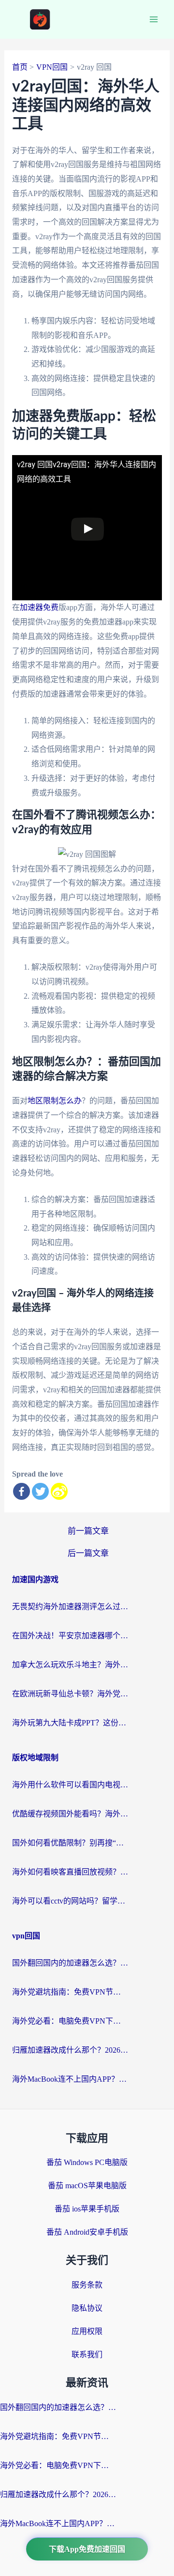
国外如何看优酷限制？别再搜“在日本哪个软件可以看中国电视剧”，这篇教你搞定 (70, 1843)
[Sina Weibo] (59, 1491)
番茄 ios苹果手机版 (87, 2209)
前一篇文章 (88, 1531)
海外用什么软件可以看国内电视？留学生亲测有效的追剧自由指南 (70, 1785)
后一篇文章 (88, 1553)
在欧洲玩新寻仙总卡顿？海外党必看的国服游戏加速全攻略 (70, 1694)
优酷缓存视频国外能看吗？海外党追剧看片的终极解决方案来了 (70, 1814)
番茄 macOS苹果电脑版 (87, 2186)
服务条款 (87, 2285)
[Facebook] (22, 1491)
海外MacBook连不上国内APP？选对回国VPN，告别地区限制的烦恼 (70, 2079)
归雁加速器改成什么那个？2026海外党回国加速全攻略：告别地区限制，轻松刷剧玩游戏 (70, 2050)
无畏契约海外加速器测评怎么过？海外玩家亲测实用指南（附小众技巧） (70, 1607)
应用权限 (87, 2331)
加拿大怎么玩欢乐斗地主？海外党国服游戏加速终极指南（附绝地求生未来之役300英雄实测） (70, 1665)
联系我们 (87, 2355)
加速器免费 (39, 607)
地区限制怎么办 (55, 1101)
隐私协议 (87, 2308)
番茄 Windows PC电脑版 (87, 2162)
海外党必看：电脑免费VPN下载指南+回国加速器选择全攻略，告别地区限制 (70, 2021)
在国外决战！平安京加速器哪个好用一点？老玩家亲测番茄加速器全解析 (70, 1636)
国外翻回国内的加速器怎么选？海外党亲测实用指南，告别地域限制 (70, 1963)
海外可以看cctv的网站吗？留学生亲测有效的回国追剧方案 (70, 1901)
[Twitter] (40, 1491)
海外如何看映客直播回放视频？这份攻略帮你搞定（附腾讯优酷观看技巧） (70, 1872)
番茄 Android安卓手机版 (87, 2232)
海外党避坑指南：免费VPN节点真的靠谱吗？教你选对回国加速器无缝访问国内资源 (70, 1992)
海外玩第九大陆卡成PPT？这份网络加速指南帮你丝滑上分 (70, 1723)
